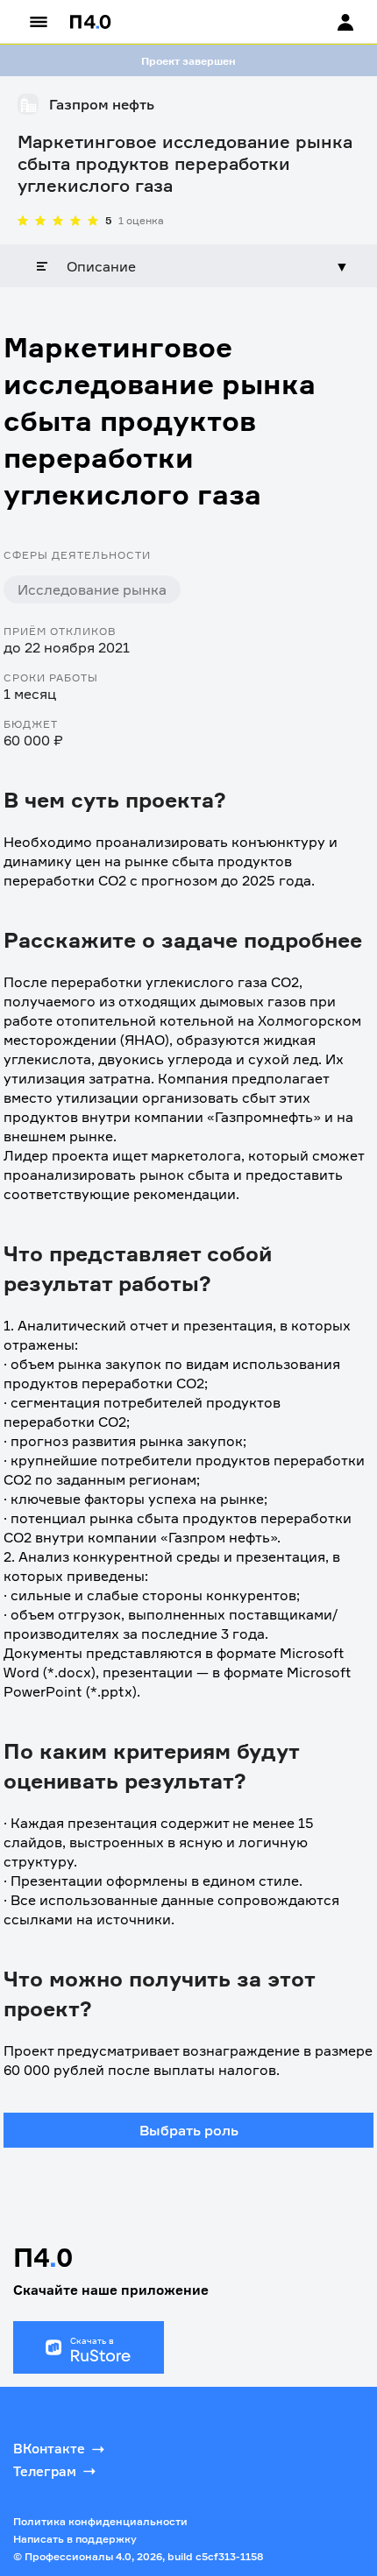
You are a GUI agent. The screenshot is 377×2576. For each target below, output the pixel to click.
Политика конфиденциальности (100, 2521)
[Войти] (329, 22)
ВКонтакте (49, 2449)
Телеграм (45, 2471)
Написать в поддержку (75, 2539)
